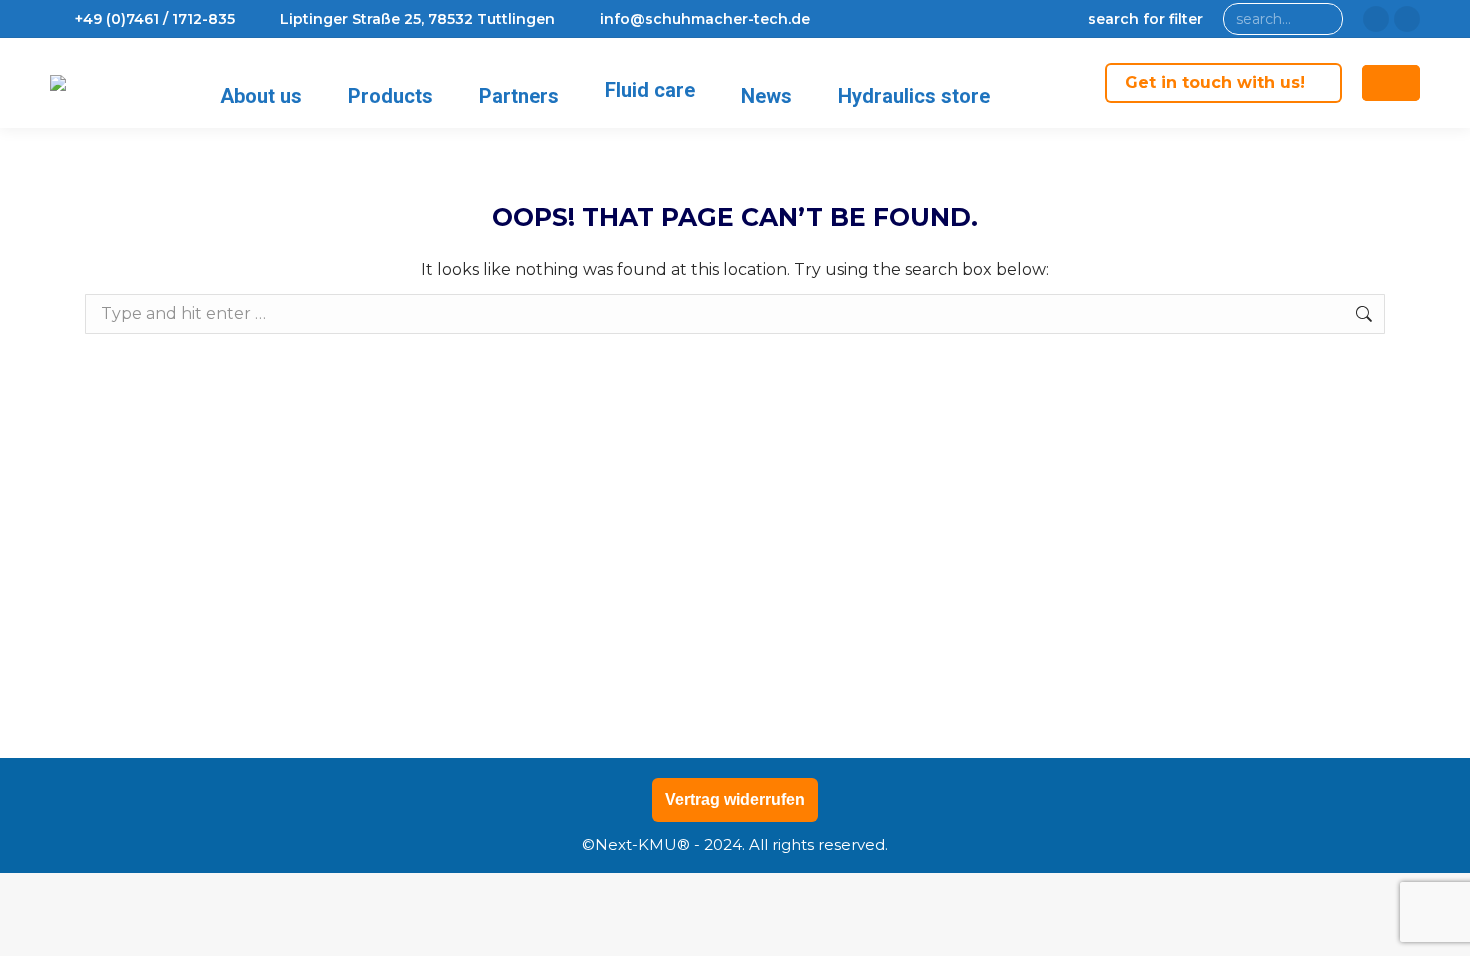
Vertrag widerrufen (735, 799)
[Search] (1323, 19)
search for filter (1145, 19)
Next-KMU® (642, 844)
